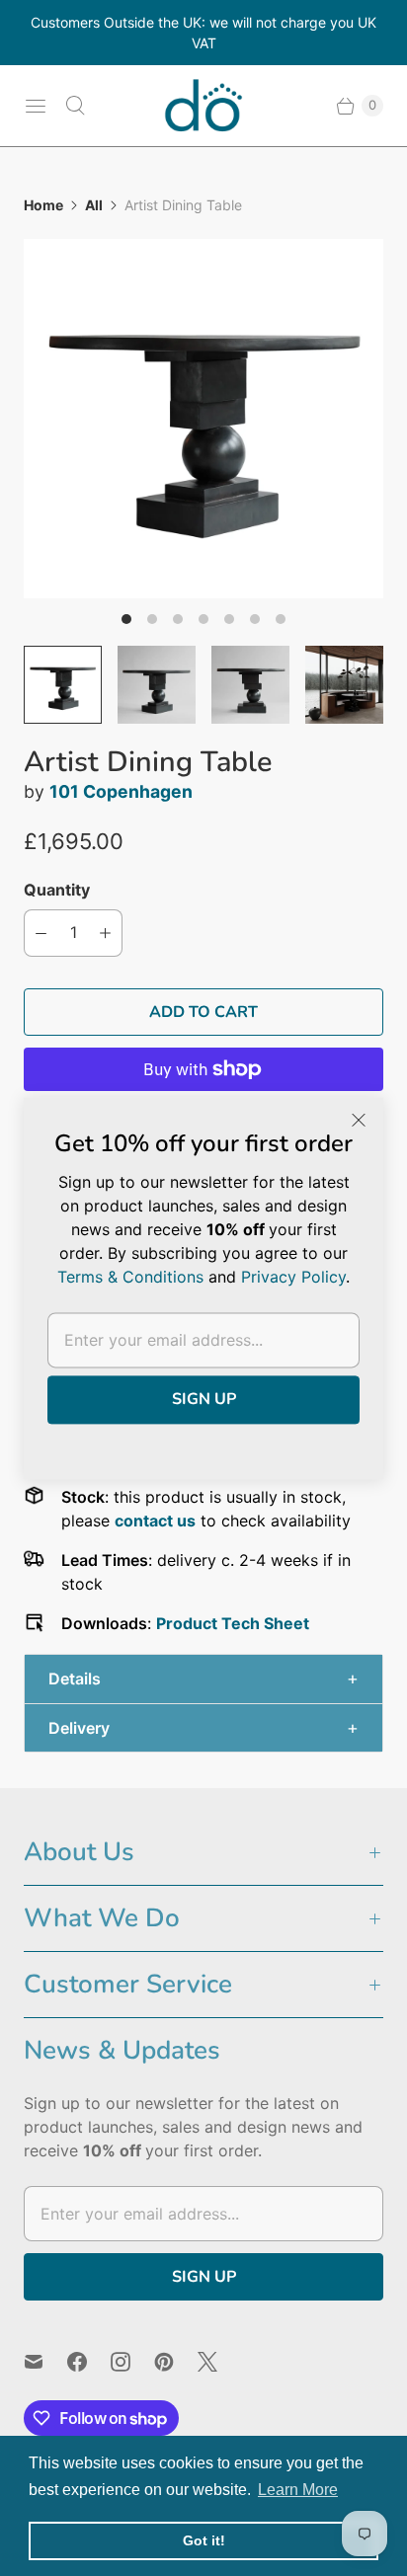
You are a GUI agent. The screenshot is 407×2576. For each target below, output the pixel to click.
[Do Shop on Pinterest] (176, 2362)
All (94, 205)
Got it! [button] (204, 2540)
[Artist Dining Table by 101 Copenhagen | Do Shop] (203, 419)
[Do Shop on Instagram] (132, 2362)
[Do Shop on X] (219, 2362)
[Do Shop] (203, 106)
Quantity (57, 890)
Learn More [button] (298, 2490)
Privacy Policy (293, 1277)
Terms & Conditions (130, 1277)
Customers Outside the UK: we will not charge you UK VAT (203, 33)
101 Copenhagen (121, 791)
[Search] (75, 106)
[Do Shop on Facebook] (89, 2362)
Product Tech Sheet (233, 1623)
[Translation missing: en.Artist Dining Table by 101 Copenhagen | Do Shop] (63, 685)
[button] (203, 1679)
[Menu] (36, 106)
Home (43, 205)
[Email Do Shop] (45, 2362)
